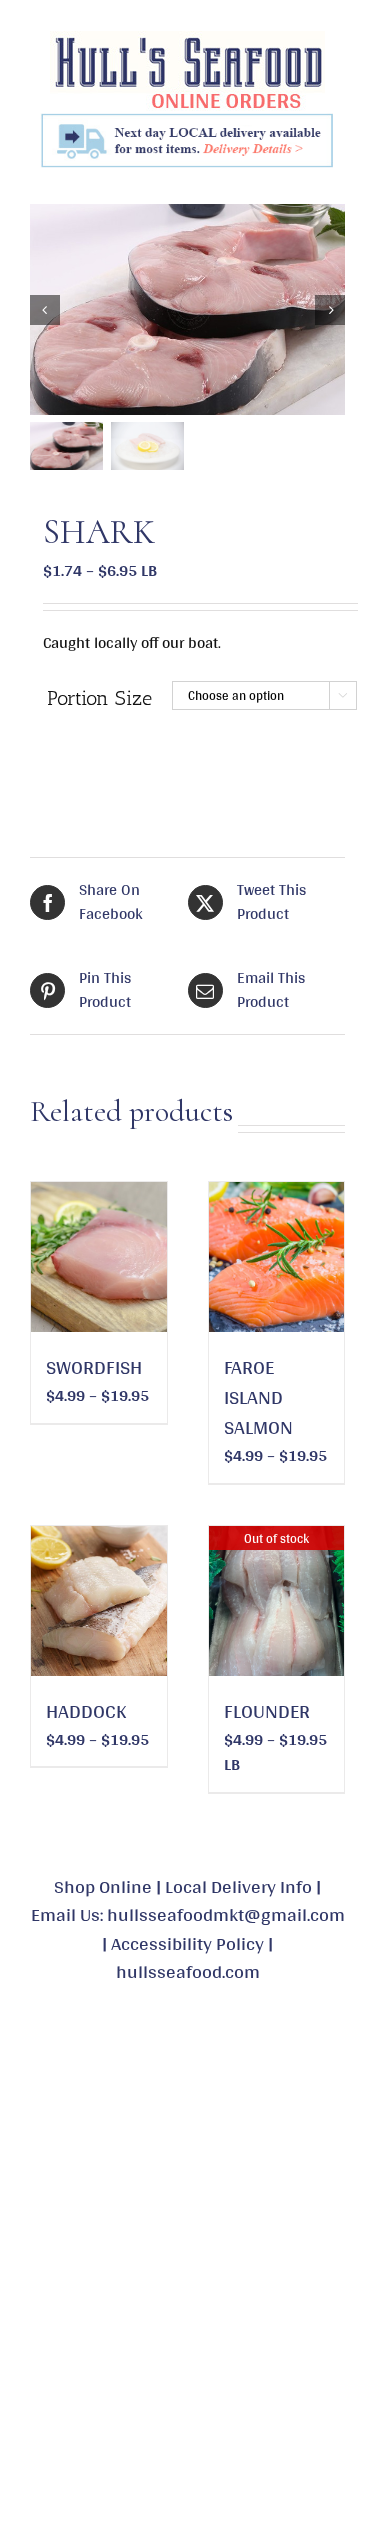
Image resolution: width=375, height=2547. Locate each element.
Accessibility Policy (187, 1943)
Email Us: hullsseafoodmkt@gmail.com (188, 1914)
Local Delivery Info (238, 1886)
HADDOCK (86, 1711)
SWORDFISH (94, 1367)
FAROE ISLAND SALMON (258, 1397)
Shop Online (103, 1886)
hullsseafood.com (188, 1971)
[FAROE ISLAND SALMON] (277, 1257)
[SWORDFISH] (99, 1257)
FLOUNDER (267, 1711)
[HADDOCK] (99, 1601)
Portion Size (99, 698)
